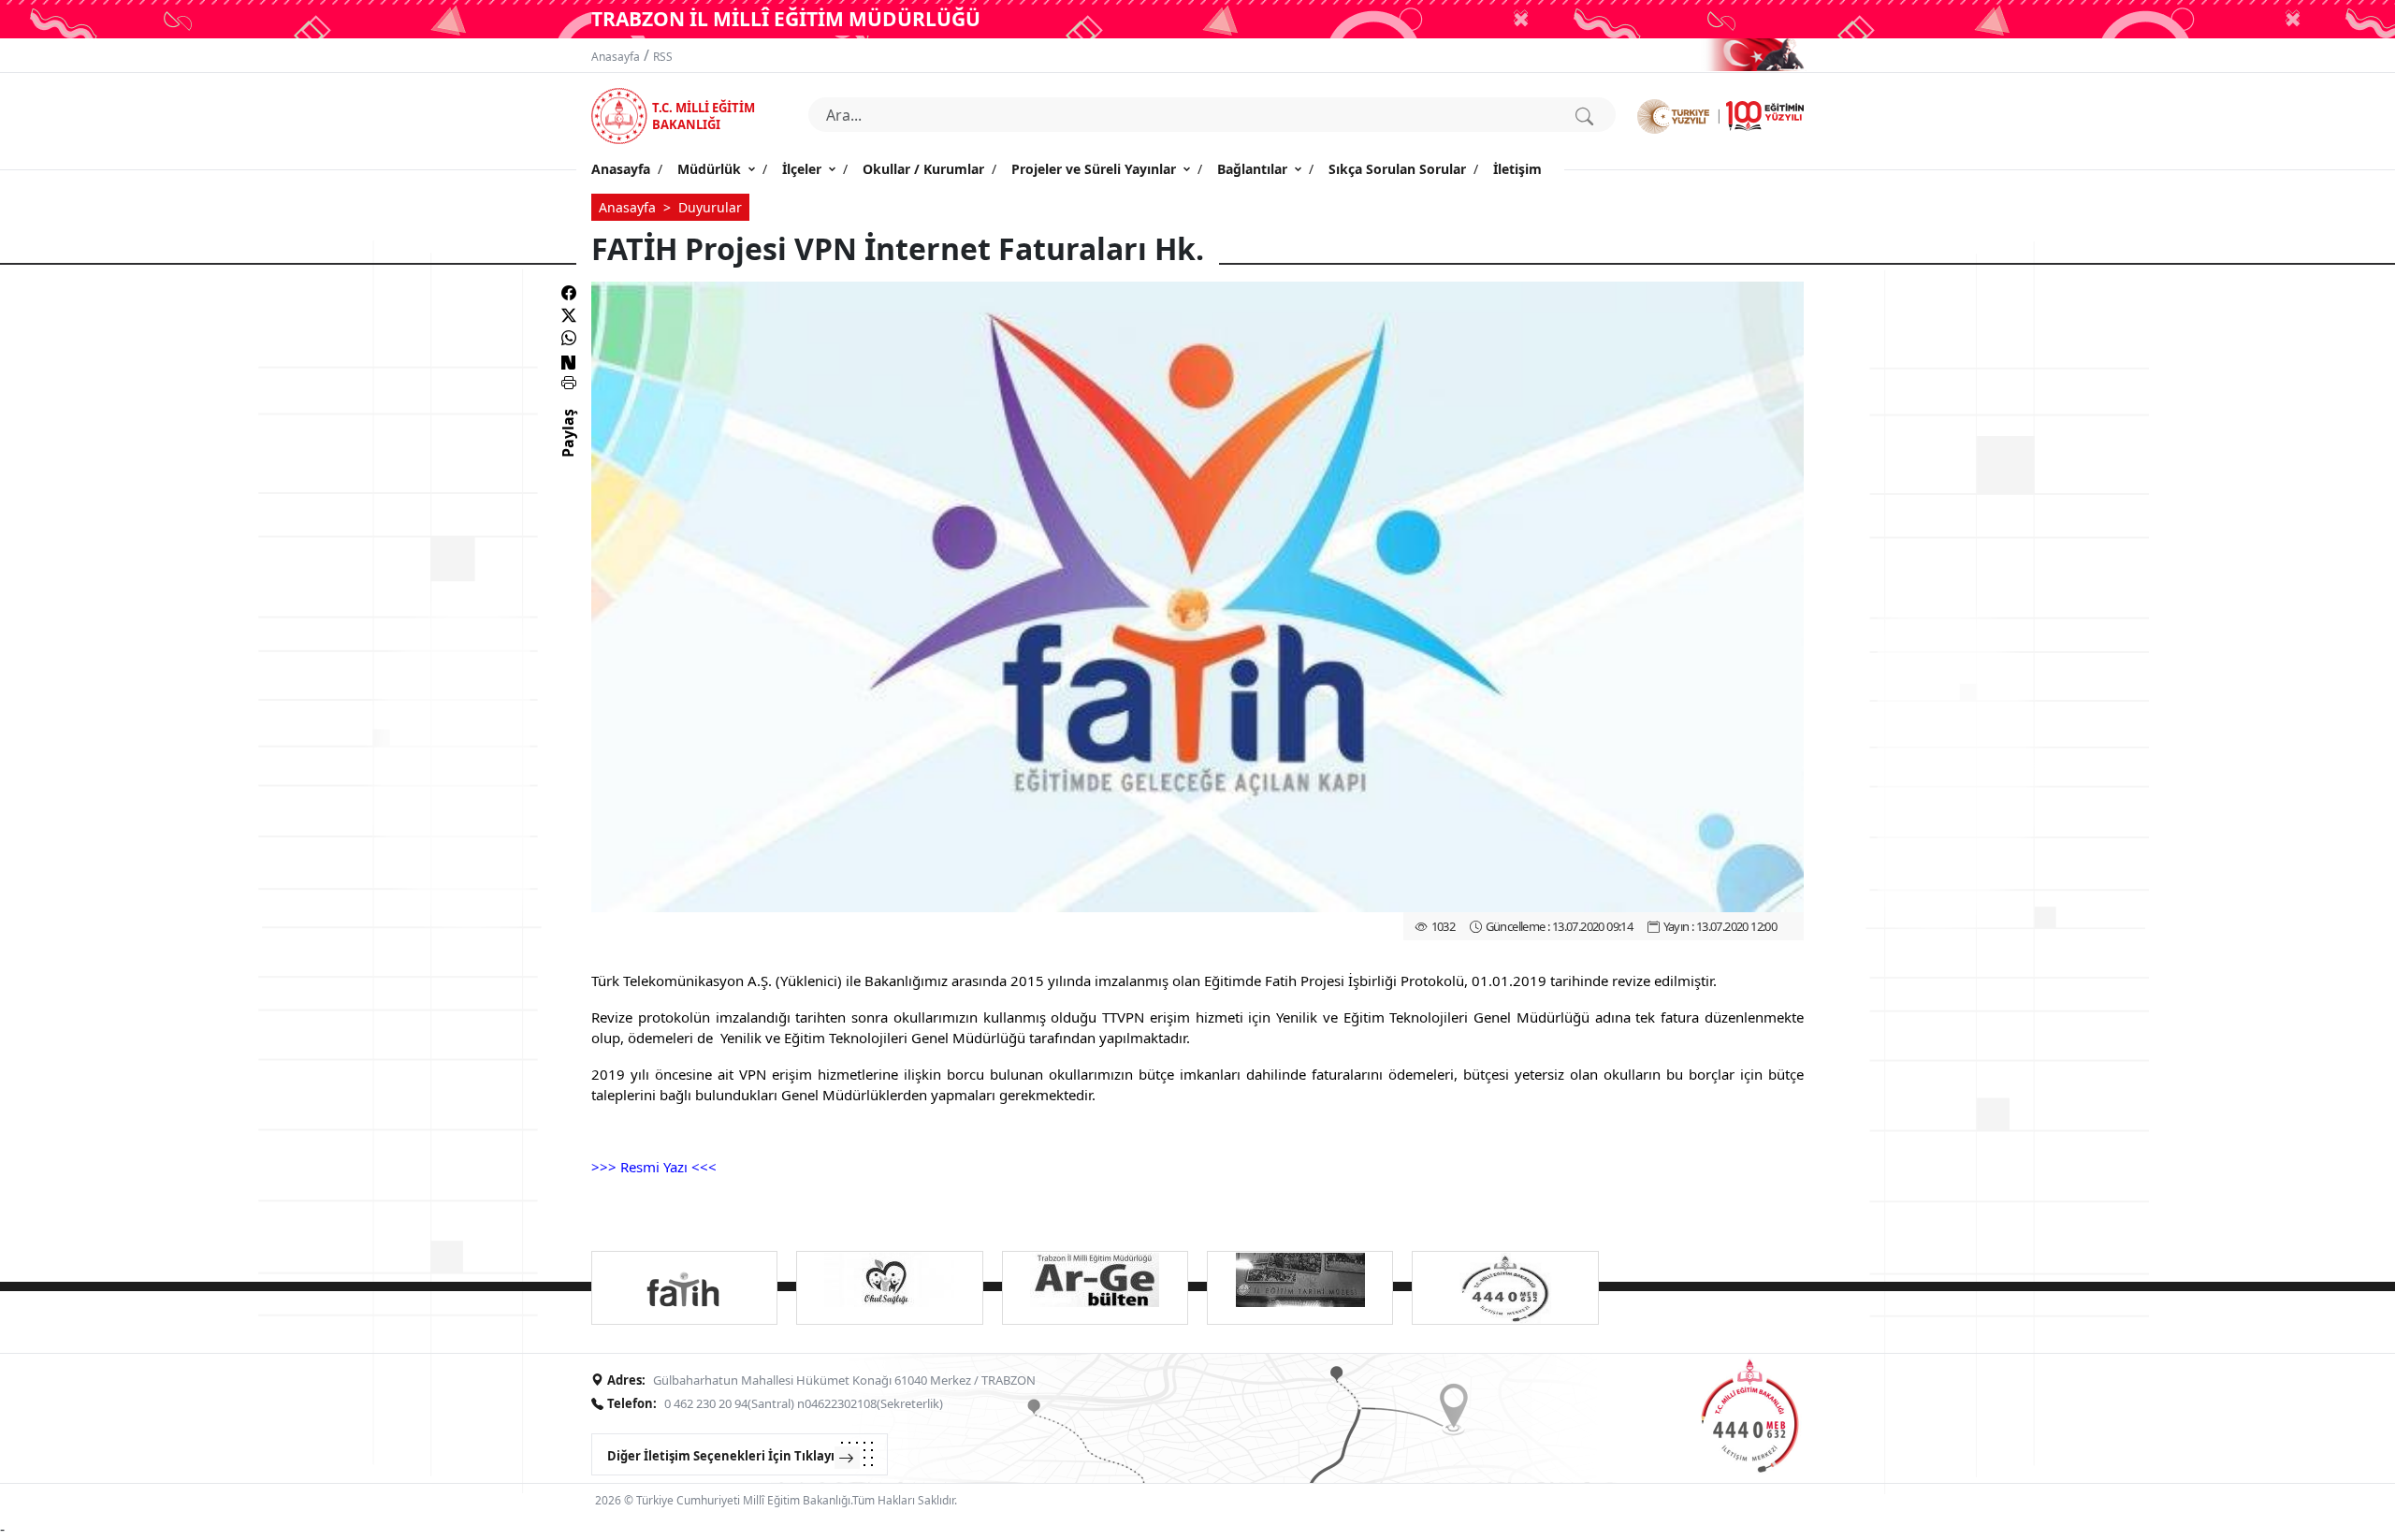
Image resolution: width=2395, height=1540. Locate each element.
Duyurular (710, 207)
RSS (663, 57)
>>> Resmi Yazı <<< (654, 1167)
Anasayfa (616, 57)
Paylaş (568, 450)
